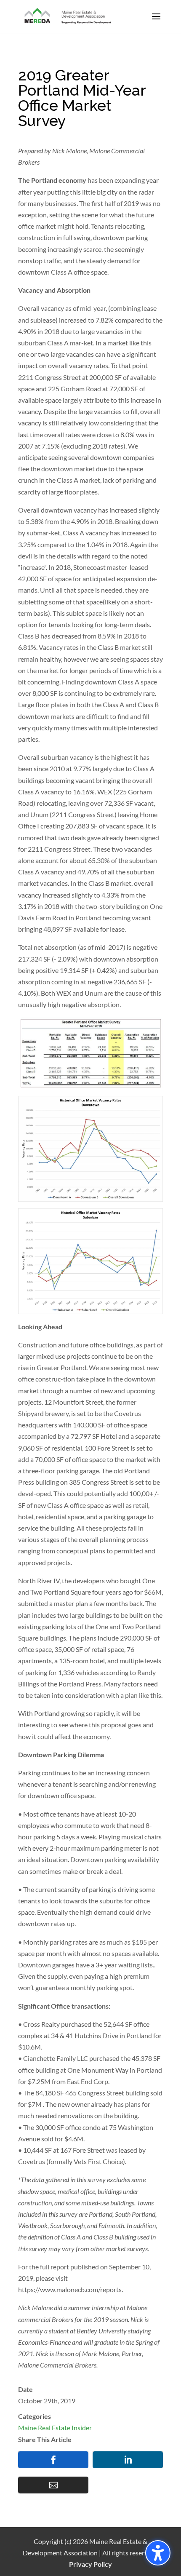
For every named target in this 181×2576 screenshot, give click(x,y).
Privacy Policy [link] (90, 2564)
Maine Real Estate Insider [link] (55, 2428)
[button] (156, 22)
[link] (68, 16)
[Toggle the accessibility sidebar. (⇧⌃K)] (158, 2553)
